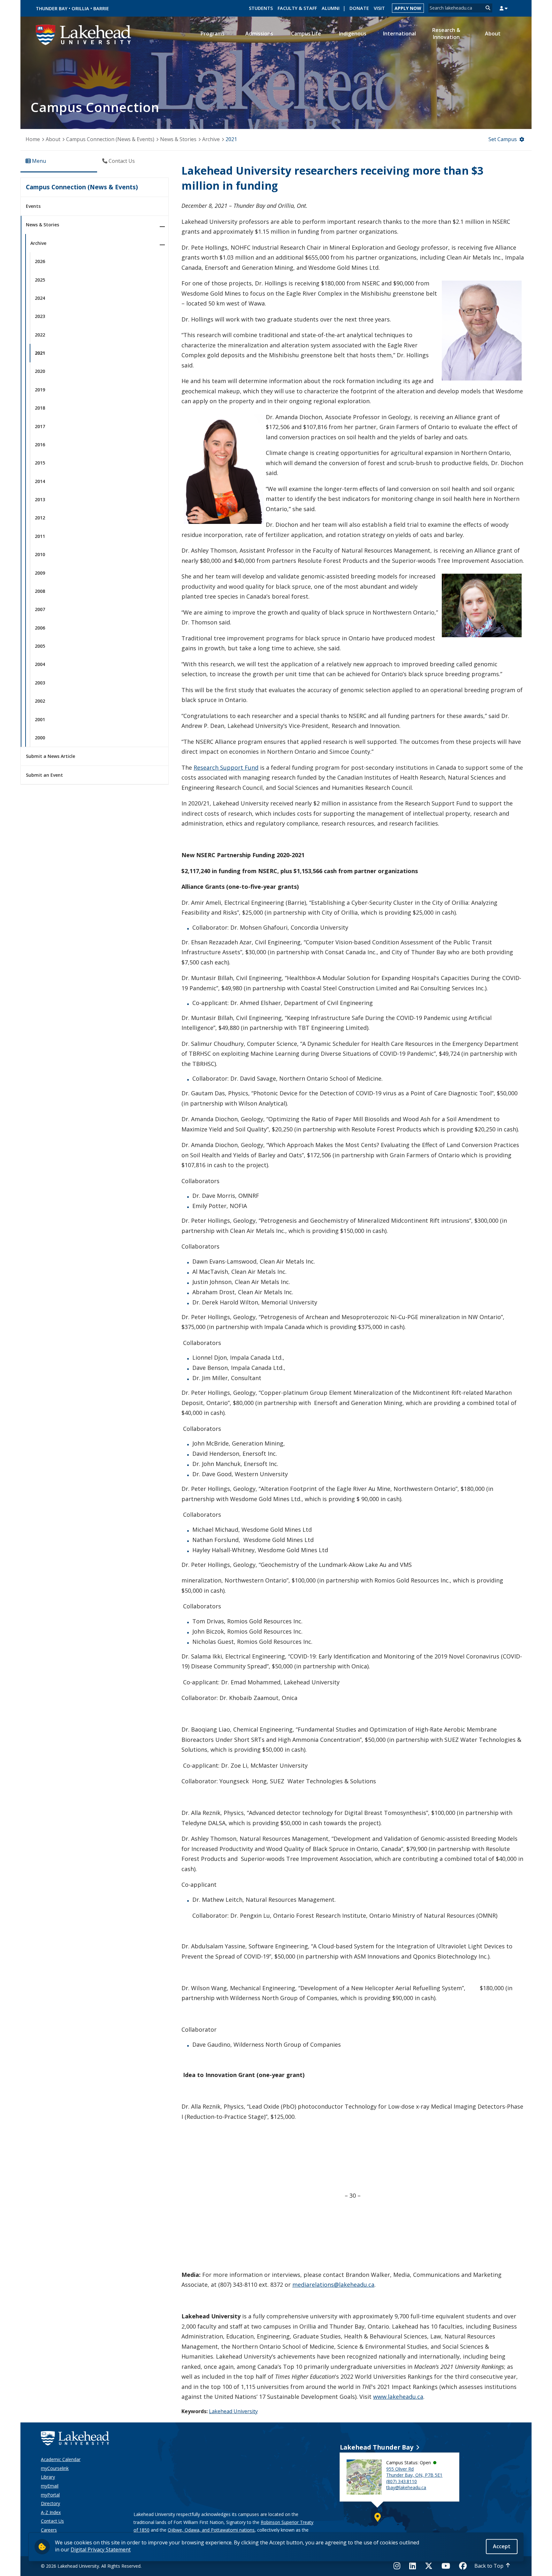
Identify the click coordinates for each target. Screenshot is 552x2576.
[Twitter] (429, 2566)
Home (33, 139)
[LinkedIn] (413, 2566)
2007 (40, 609)
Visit (379, 8)
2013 (40, 499)
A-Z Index (51, 2512)
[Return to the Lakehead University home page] (84, 34)
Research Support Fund (226, 767)
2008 (40, 591)
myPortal (50, 2495)
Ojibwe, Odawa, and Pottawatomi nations (211, 2530)
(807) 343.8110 (402, 2481)
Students (261, 8)
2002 (40, 701)
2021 (231, 139)
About (53, 139)
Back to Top (489, 2566)
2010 (40, 554)
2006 (40, 628)
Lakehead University (233, 2411)
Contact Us (52, 2521)
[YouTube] (446, 2566)
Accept (502, 2546)
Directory (50, 2503)
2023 (40, 316)
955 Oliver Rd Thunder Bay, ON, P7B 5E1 (414, 2472)
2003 (40, 683)
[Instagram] (399, 2566)
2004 (40, 664)
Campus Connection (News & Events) (110, 139)
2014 (40, 481)
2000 (40, 738)
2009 (40, 573)
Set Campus (503, 139)
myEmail (50, 2486)
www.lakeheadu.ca (398, 2397)
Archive (211, 139)
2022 (40, 335)
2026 (40, 261)
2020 (40, 371)
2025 (40, 280)
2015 (40, 463)
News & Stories (178, 139)
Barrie (101, 8)
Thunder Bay (52, 8)
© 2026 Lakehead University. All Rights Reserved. (91, 2566)
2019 (40, 390)
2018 (40, 408)
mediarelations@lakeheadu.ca (333, 2285)
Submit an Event (44, 775)
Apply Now (408, 8)
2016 (40, 445)
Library (48, 2477)
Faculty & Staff (297, 8)
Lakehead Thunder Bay (377, 2447)
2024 (40, 298)
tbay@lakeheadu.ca (406, 2487)
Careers (49, 2530)
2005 (40, 646)
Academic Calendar (61, 2459)
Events (33, 206)
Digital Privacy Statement (101, 2550)
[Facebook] (463, 2566)
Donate (359, 8)
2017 (40, 426)
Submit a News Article (50, 756)
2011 (40, 536)
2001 (40, 719)
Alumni (331, 8)
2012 (40, 518)
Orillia (80, 8)
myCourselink (55, 2468)
